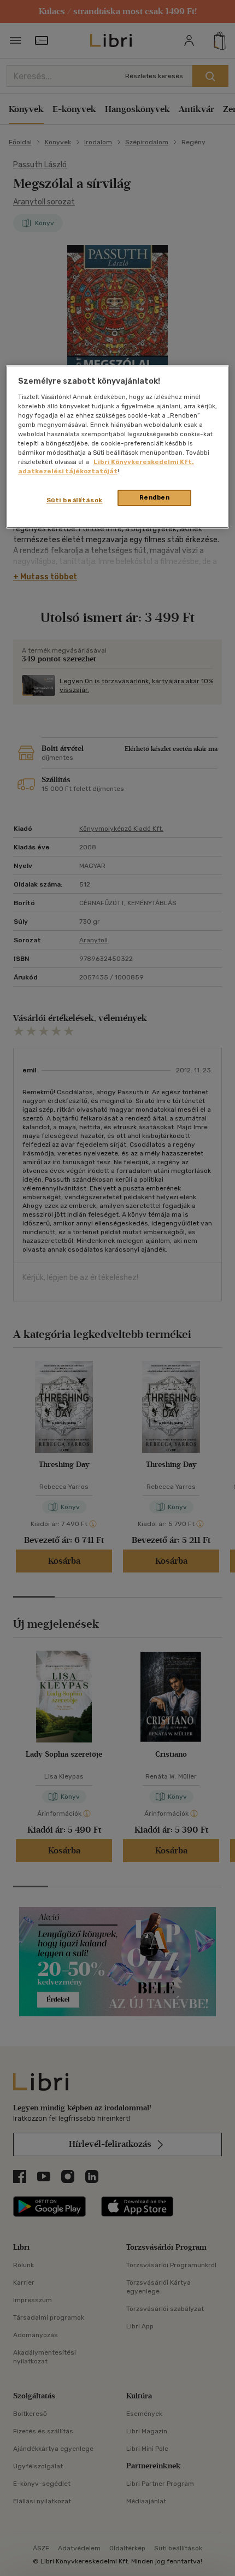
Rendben (155, 497)
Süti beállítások (75, 500)
